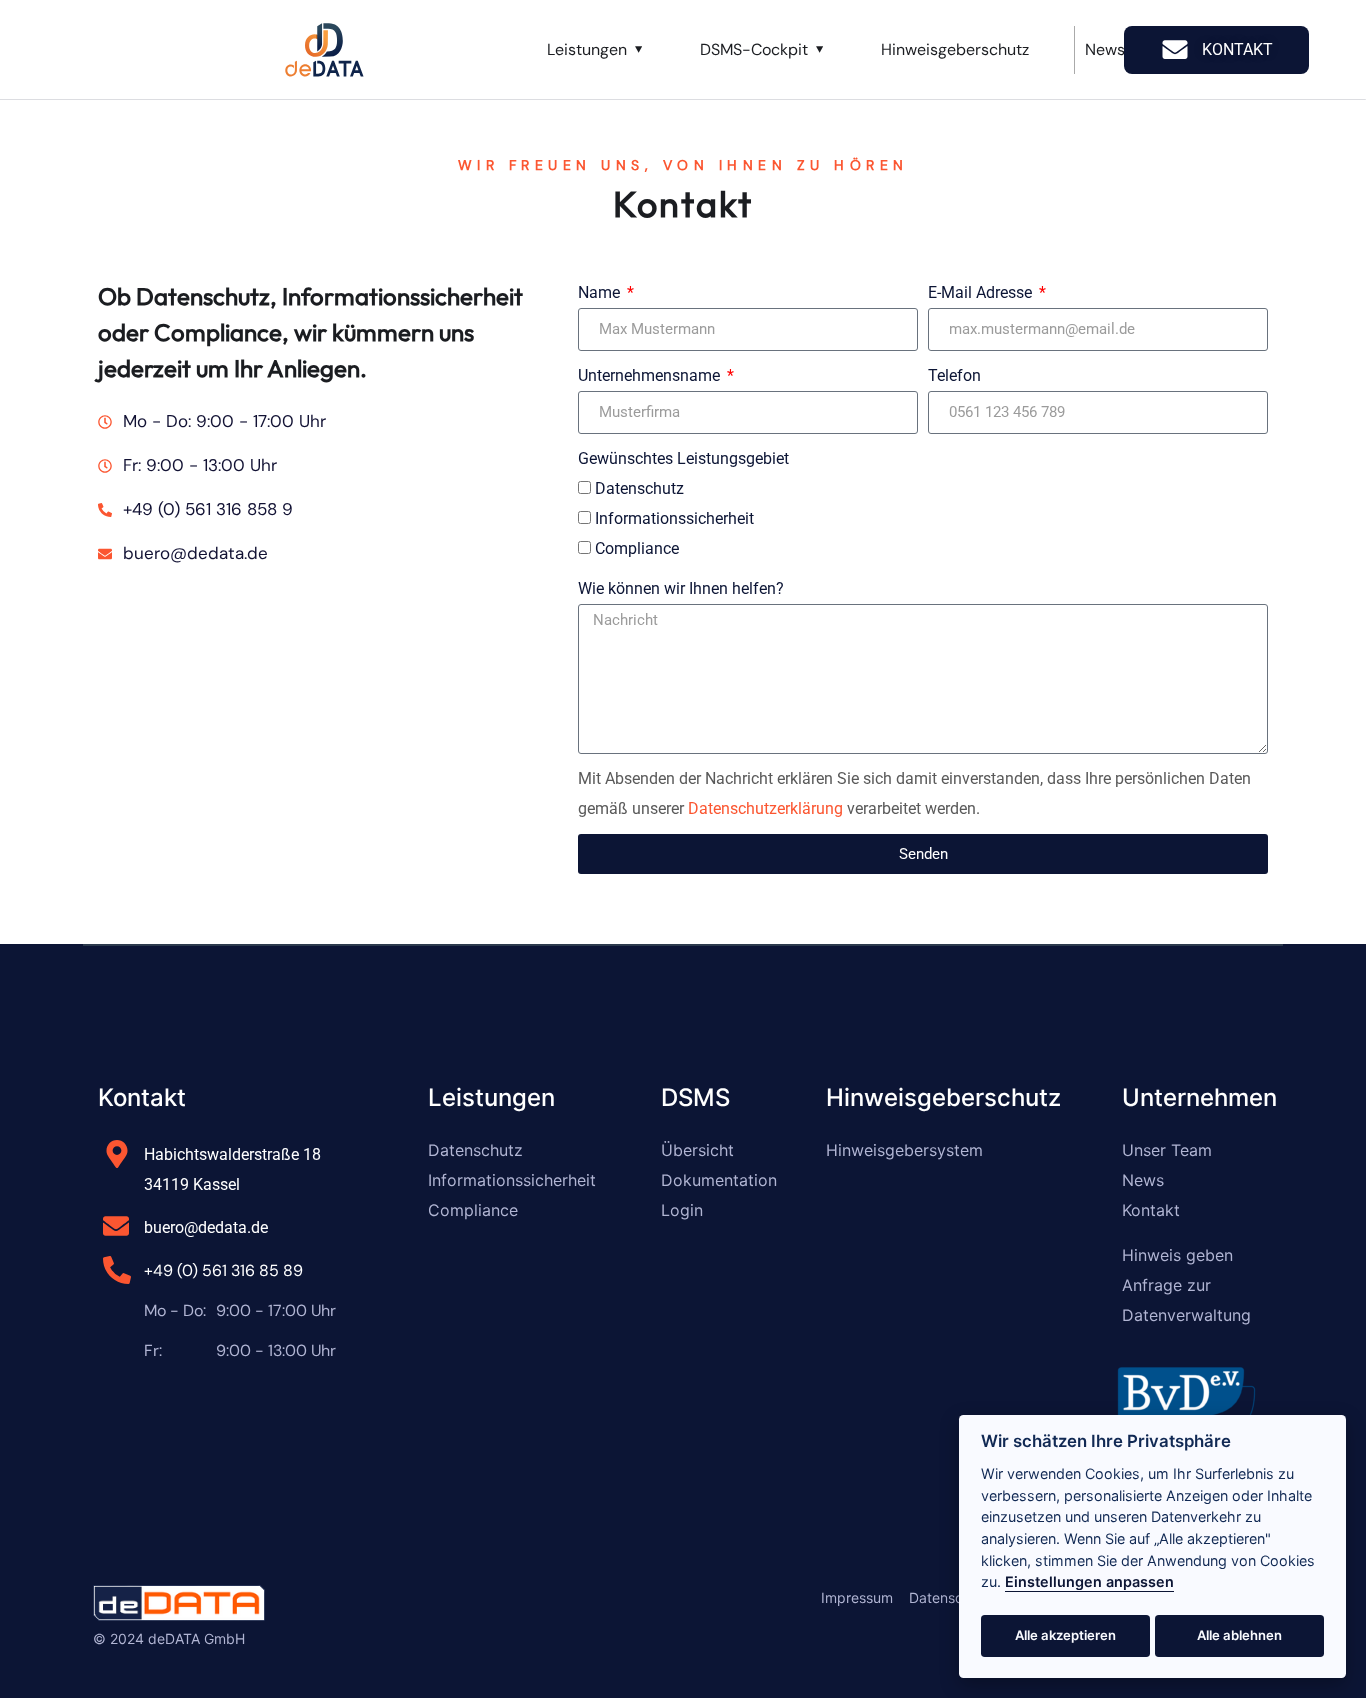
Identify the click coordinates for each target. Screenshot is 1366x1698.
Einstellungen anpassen (1089, 1581)
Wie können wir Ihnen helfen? (681, 588)
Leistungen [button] (587, 49)
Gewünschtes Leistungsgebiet (683, 458)
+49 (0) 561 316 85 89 (223, 1270)
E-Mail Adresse (982, 292)
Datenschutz (639, 488)
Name (601, 292)
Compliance (637, 548)
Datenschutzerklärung (765, 808)
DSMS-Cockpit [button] (754, 49)
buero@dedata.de (206, 1227)
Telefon (954, 375)
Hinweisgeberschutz (955, 49)
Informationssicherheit (674, 518)
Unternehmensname (651, 375)
